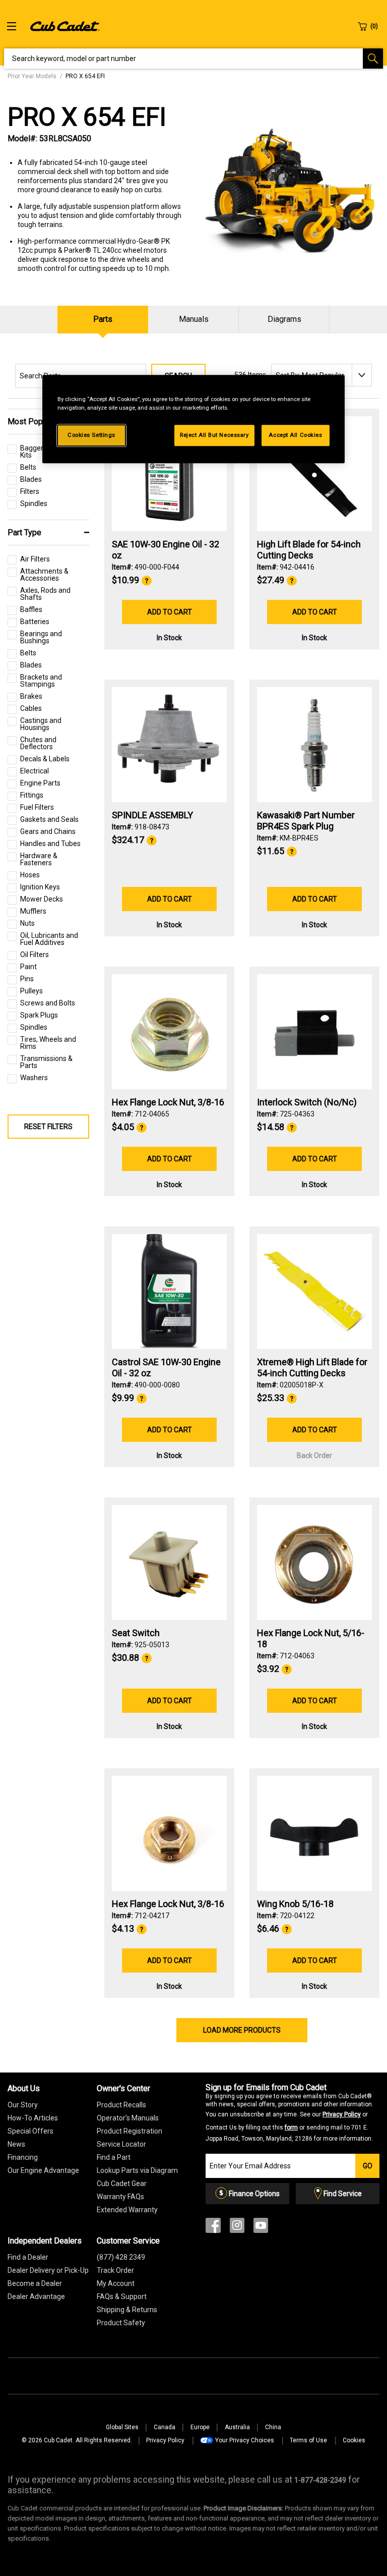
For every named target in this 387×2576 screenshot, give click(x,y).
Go (368, 2166)
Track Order (115, 2270)
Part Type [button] (24, 533)
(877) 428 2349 (121, 2257)
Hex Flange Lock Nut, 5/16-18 (311, 1638)
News (16, 2144)
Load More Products (242, 2030)
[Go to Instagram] (237, 2228)
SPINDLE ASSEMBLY (152, 815)
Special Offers (30, 2131)
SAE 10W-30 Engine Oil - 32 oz (166, 550)
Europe (200, 2427)
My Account (116, 2283)
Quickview (170, 504)
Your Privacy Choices (245, 2440)
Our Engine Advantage (43, 2170)
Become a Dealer (35, 2283)
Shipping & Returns (127, 2310)
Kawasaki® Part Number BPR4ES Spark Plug (306, 821)
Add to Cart (170, 612)
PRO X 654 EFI (87, 117)
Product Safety (121, 2323)
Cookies (354, 2440)
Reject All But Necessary (214, 435)
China (273, 2427)
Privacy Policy (342, 2114)
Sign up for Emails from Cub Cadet (289, 2113)
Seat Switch (136, 1633)
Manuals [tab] (194, 319)
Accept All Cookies (295, 435)
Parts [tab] (103, 319)
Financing (23, 2157)
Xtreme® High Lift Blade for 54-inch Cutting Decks (312, 1367)
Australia (237, 2427)
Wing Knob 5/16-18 (295, 1904)
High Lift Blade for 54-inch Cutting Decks (309, 550)
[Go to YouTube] (261, 2228)
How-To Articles (33, 2118)
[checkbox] (22, 470)
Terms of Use (308, 2440)
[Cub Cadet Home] (65, 26)
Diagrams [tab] (284, 319)
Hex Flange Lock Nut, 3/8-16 (168, 1102)
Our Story (23, 2105)
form (291, 2127)
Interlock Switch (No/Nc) (307, 1102)
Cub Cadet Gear (122, 2183)
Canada (165, 2427)
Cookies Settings (91, 435)
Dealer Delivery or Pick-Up (48, 2270)
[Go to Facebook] (213, 2228)
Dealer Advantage (36, 2297)
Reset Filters (48, 1127)
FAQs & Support (122, 2297)
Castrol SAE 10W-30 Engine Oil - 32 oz (166, 1367)
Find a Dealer (28, 2257)
